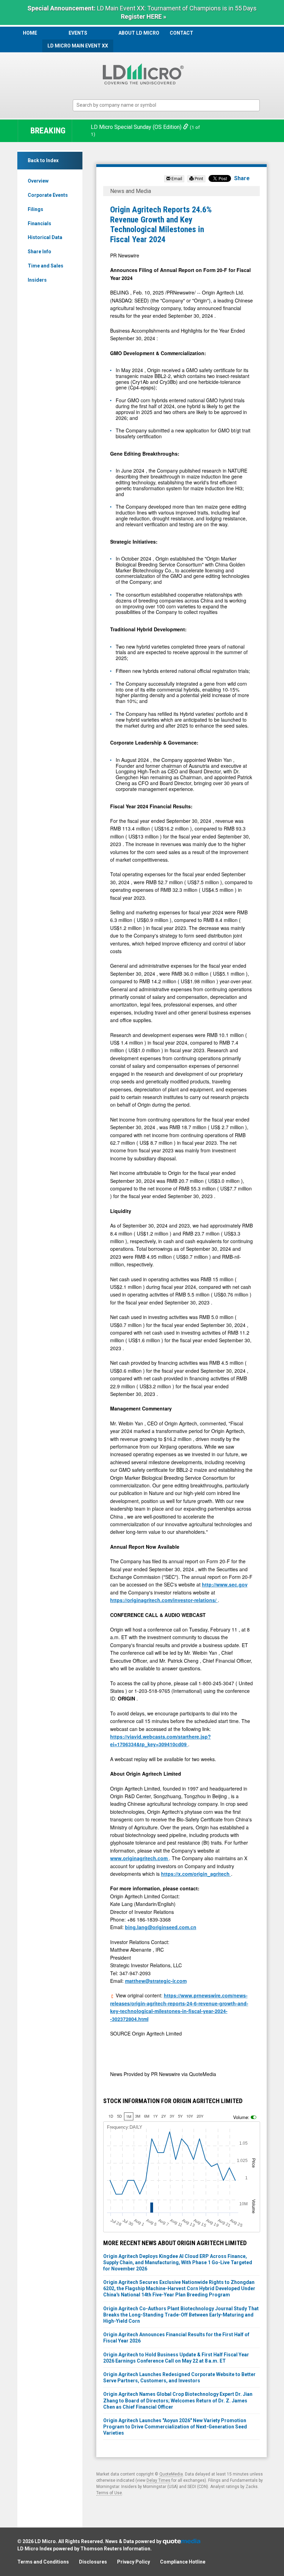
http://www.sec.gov (225, 1584)
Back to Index (43, 160)
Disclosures (93, 2562)
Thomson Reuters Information (115, 2549)
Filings (35, 209)
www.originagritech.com (140, 1858)
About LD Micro (139, 33)
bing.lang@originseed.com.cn (161, 1927)
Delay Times (158, 2480)
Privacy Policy (134, 2562)
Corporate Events (48, 195)
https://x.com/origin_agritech (196, 1874)
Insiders (37, 280)
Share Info (39, 252)
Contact (181, 33)
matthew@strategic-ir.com (156, 1981)
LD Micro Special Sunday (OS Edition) (137, 127)
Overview (38, 181)
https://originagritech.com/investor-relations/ (164, 1600)
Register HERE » (144, 16)
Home (30, 33)
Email (176, 179)
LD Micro (45, 2541)
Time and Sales (46, 266)
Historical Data (45, 237)
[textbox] (170, 105)
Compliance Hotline (183, 2562)
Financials (39, 223)
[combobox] (166, 105)
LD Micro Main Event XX (78, 46)
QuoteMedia (171, 2474)
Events (78, 33)
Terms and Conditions (43, 2562)
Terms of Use (109, 2493)
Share (242, 178)
